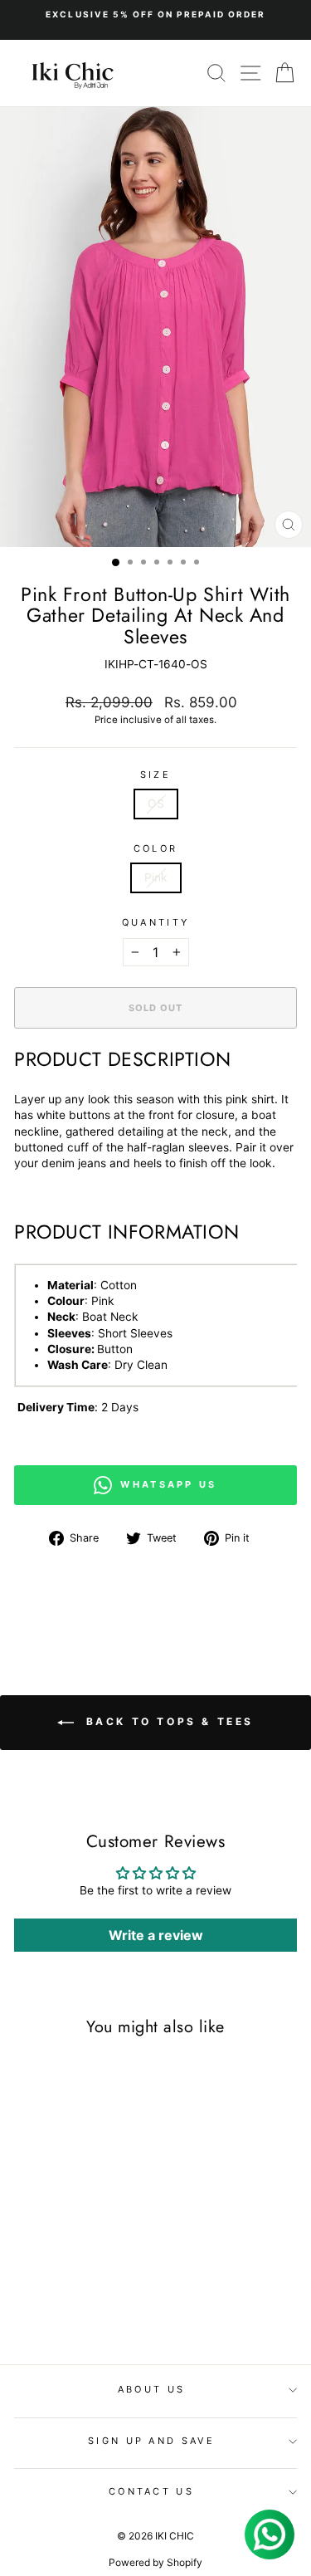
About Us (152, 2389)
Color (156, 848)
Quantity (156, 922)
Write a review (156, 1935)
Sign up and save (151, 2441)
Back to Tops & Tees (167, 1721)
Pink (156, 877)
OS (156, 804)
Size (155, 775)
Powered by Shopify (155, 2562)
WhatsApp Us (168, 1484)
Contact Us (151, 2491)
